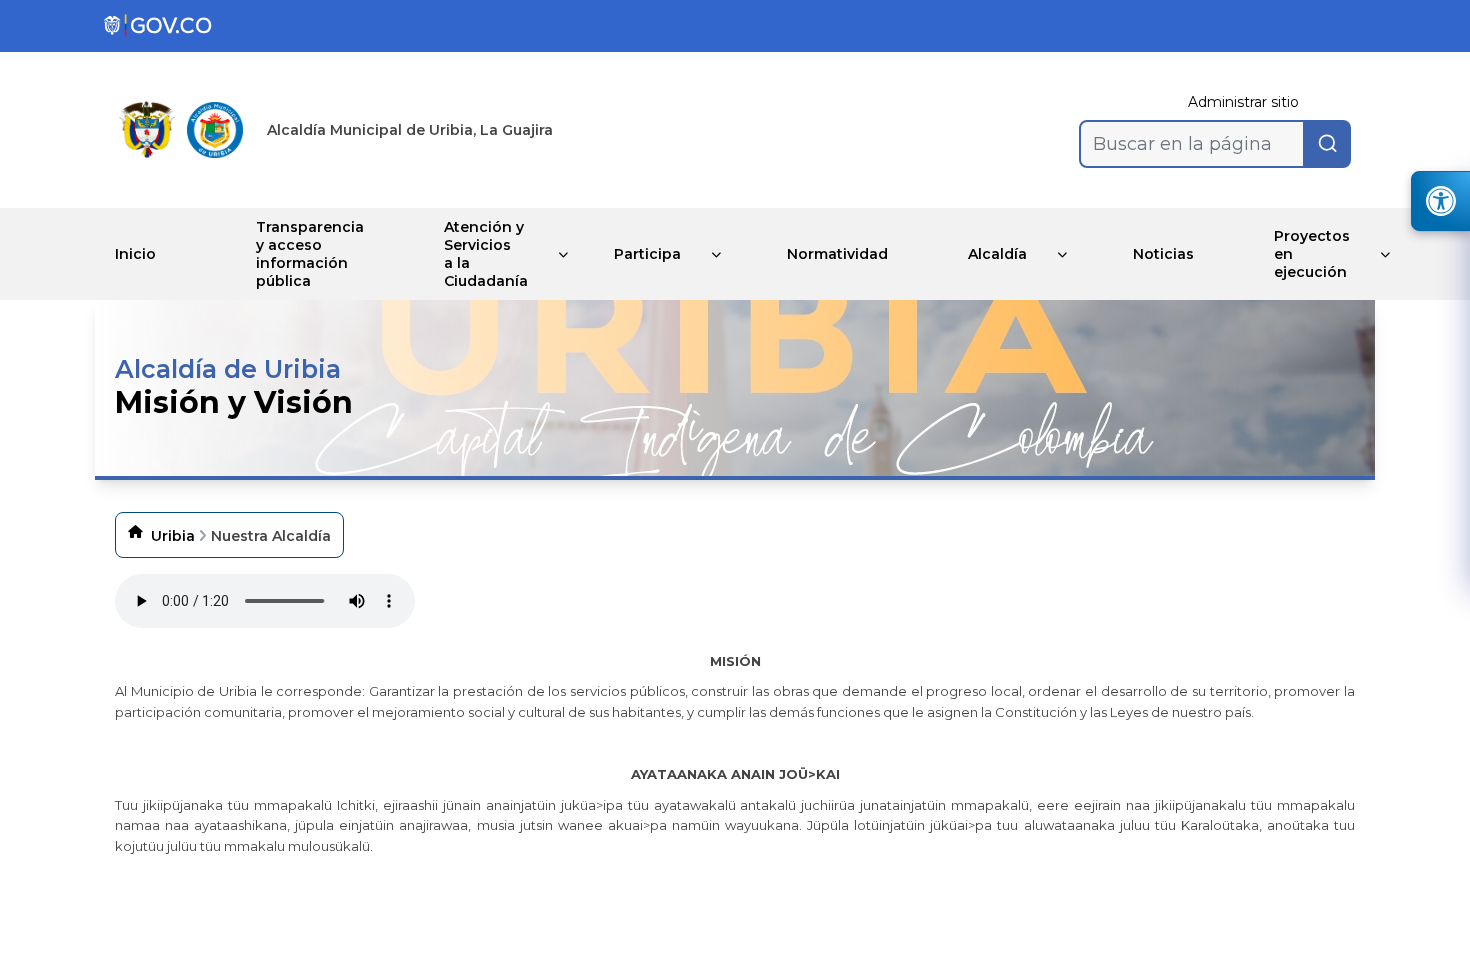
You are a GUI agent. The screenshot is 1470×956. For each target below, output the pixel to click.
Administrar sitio (1243, 102)
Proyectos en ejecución (1312, 254)
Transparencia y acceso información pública (310, 254)
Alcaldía (997, 254)
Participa (647, 254)
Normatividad (837, 254)
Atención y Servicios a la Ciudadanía (486, 254)
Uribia (173, 536)
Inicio (135, 254)
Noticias (1163, 254)
